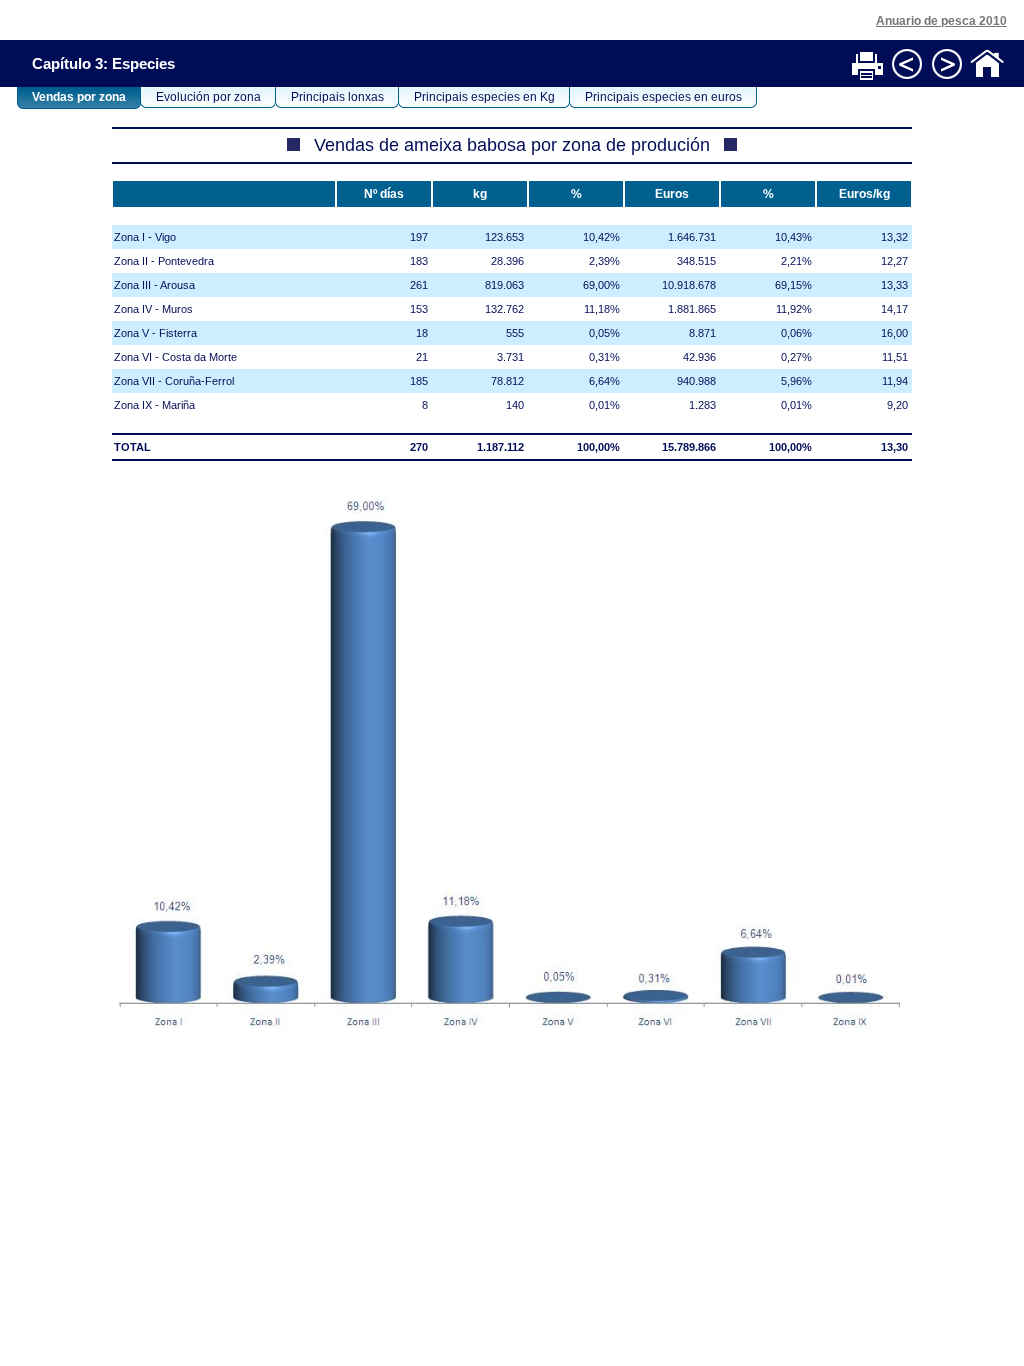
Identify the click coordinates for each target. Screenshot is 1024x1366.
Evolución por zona (208, 97)
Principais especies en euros (663, 97)
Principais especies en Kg (484, 97)
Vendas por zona (79, 97)
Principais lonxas (337, 97)
